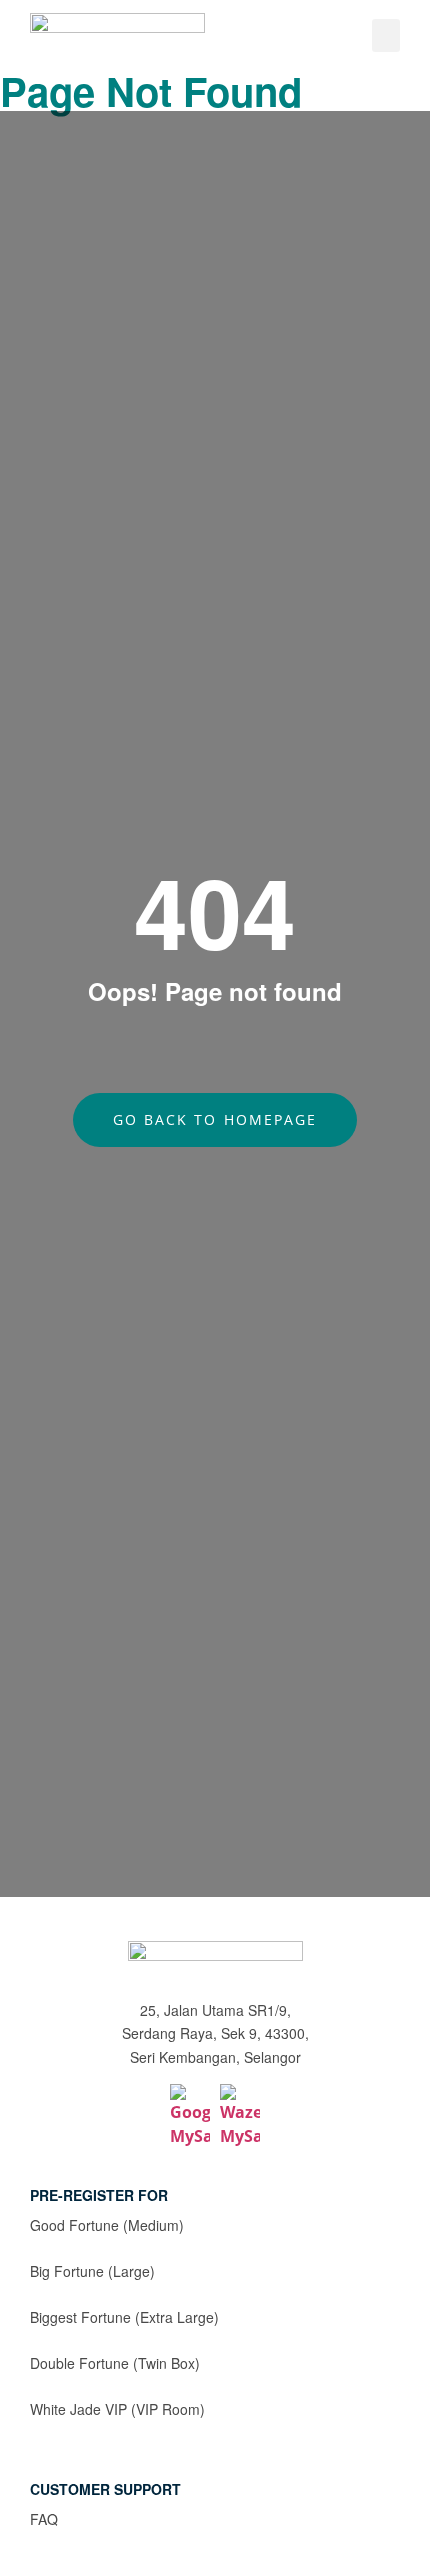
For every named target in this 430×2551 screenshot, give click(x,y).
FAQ (44, 2519)
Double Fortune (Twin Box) (115, 2363)
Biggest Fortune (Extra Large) (124, 2317)
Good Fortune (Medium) (107, 2225)
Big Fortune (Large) (92, 2271)
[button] (386, 35)
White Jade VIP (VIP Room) (117, 2409)
